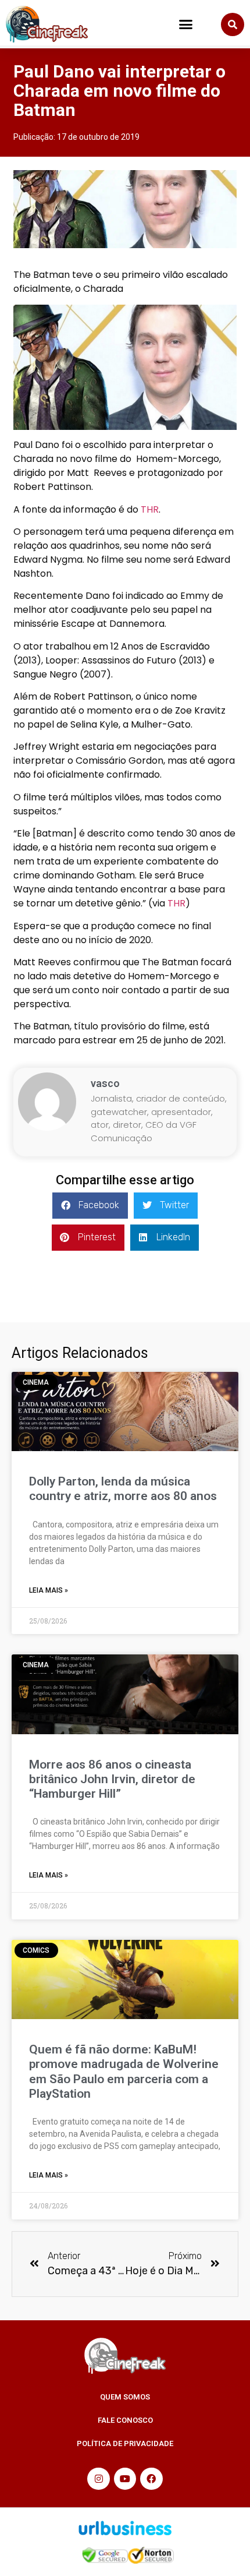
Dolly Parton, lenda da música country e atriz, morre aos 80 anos (123, 1489)
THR (150, 509)
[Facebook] (151, 2479)
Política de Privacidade (125, 2443)
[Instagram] (98, 2479)
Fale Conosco (125, 2420)
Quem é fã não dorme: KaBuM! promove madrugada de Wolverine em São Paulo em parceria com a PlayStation (124, 2072)
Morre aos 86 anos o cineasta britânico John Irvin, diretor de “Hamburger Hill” (112, 1779)
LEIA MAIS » (49, 1590)
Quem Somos (125, 2397)
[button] (186, 24)
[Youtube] (125, 2479)
